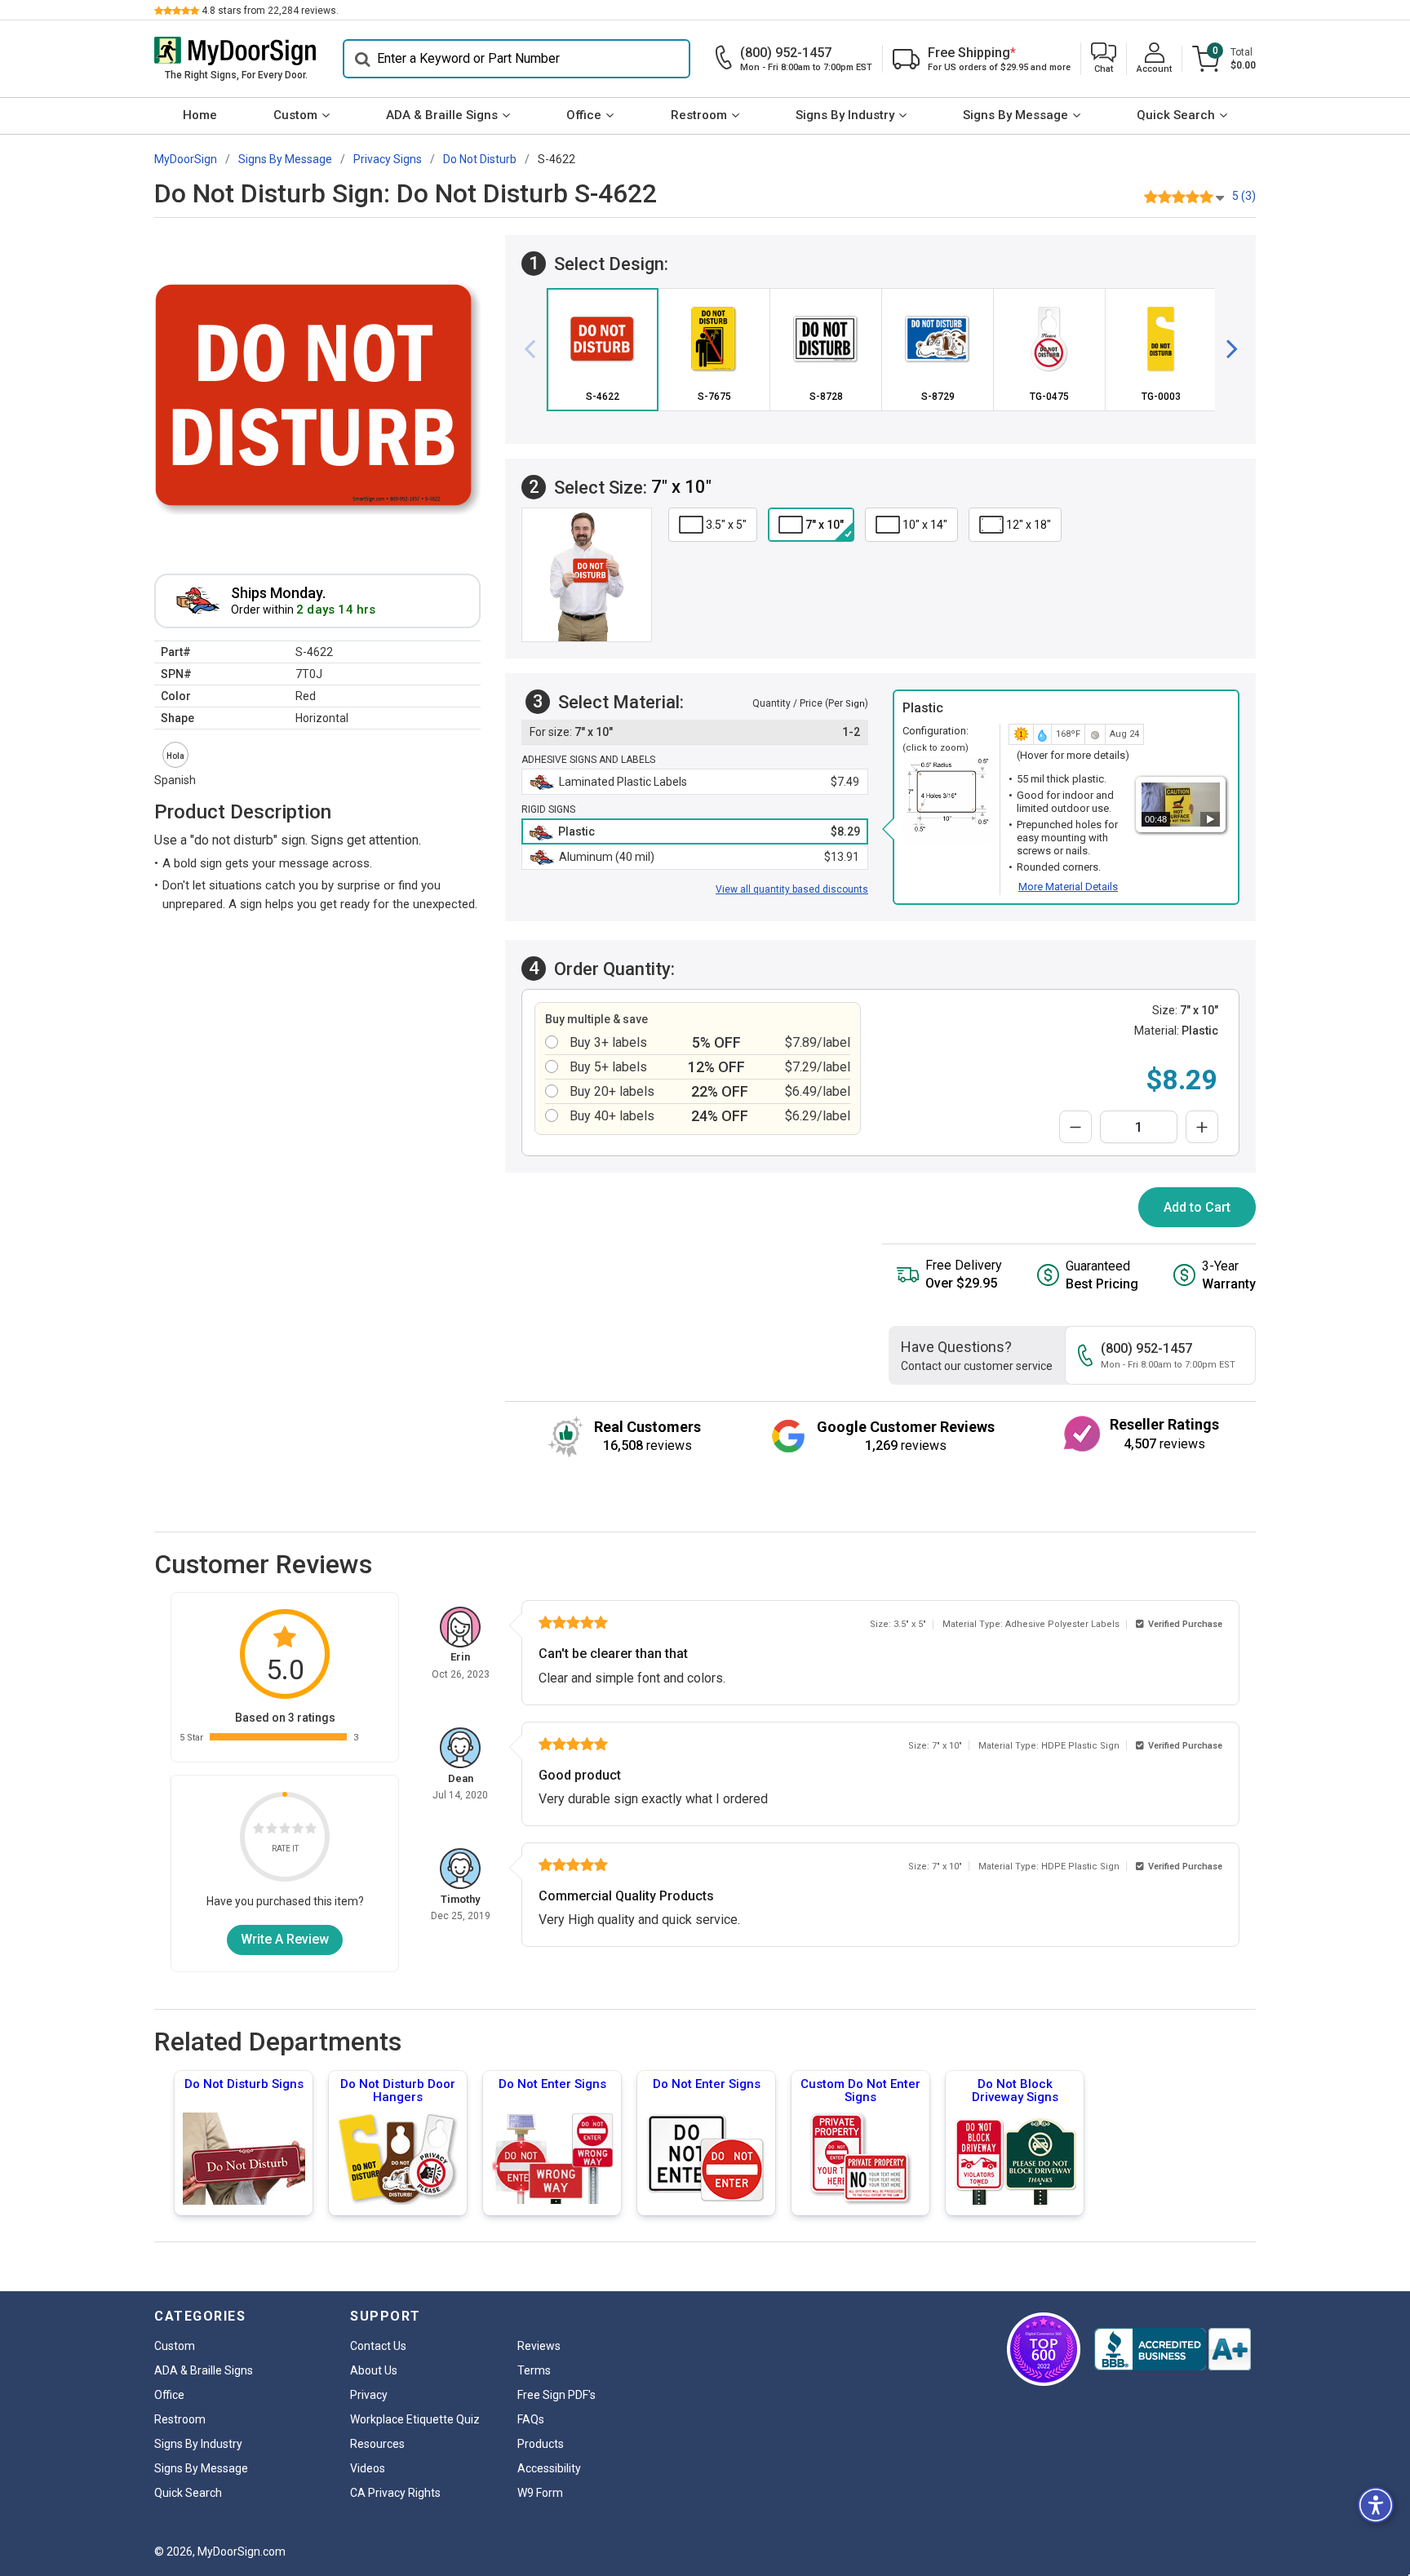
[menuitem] (200, 116)
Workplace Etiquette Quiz (415, 2419)
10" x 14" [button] (925, 525)
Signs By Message (1015, 115)
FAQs (531, 2419)
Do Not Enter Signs (552, 2084)
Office (584, 115)
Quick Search (1176, 115)
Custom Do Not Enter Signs (860, 2091)
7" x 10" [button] (825, 525)
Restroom (699, 115)
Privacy (369, 2395)
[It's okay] (285, 1831)
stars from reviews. (270, 11)
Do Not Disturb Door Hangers (398, 2091)
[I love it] (311, 1831)
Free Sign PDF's (556, 2395)
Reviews (539, 2346)
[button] (1104, 59)
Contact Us (378, 2346)
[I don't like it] (272, 1831)
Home (200, 115)
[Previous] (536, 349)
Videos (368, 2468)
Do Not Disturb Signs (244, 2084)
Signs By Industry (845, 115)
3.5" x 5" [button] (726, 525)
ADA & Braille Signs (442, 115)
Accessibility (549, 2468)
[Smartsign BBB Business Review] (1173, 2349)
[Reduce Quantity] (1075, 1127)
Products (541, 2444)
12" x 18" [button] (1029, 525)
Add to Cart (1197, 1207)
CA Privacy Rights (395, 2493)
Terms (534, 2370)
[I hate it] (259, 1831)
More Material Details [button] (1068, 887)
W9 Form (540, 2493)
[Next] (1226, 349)
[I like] (298, 1831)
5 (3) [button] (1244, 196)
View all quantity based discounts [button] (792, 889)
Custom (295, 115)
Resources (377, 2444)
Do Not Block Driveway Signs (1015, 2091)
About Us (374, 2370)
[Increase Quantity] (1202, 1127)
